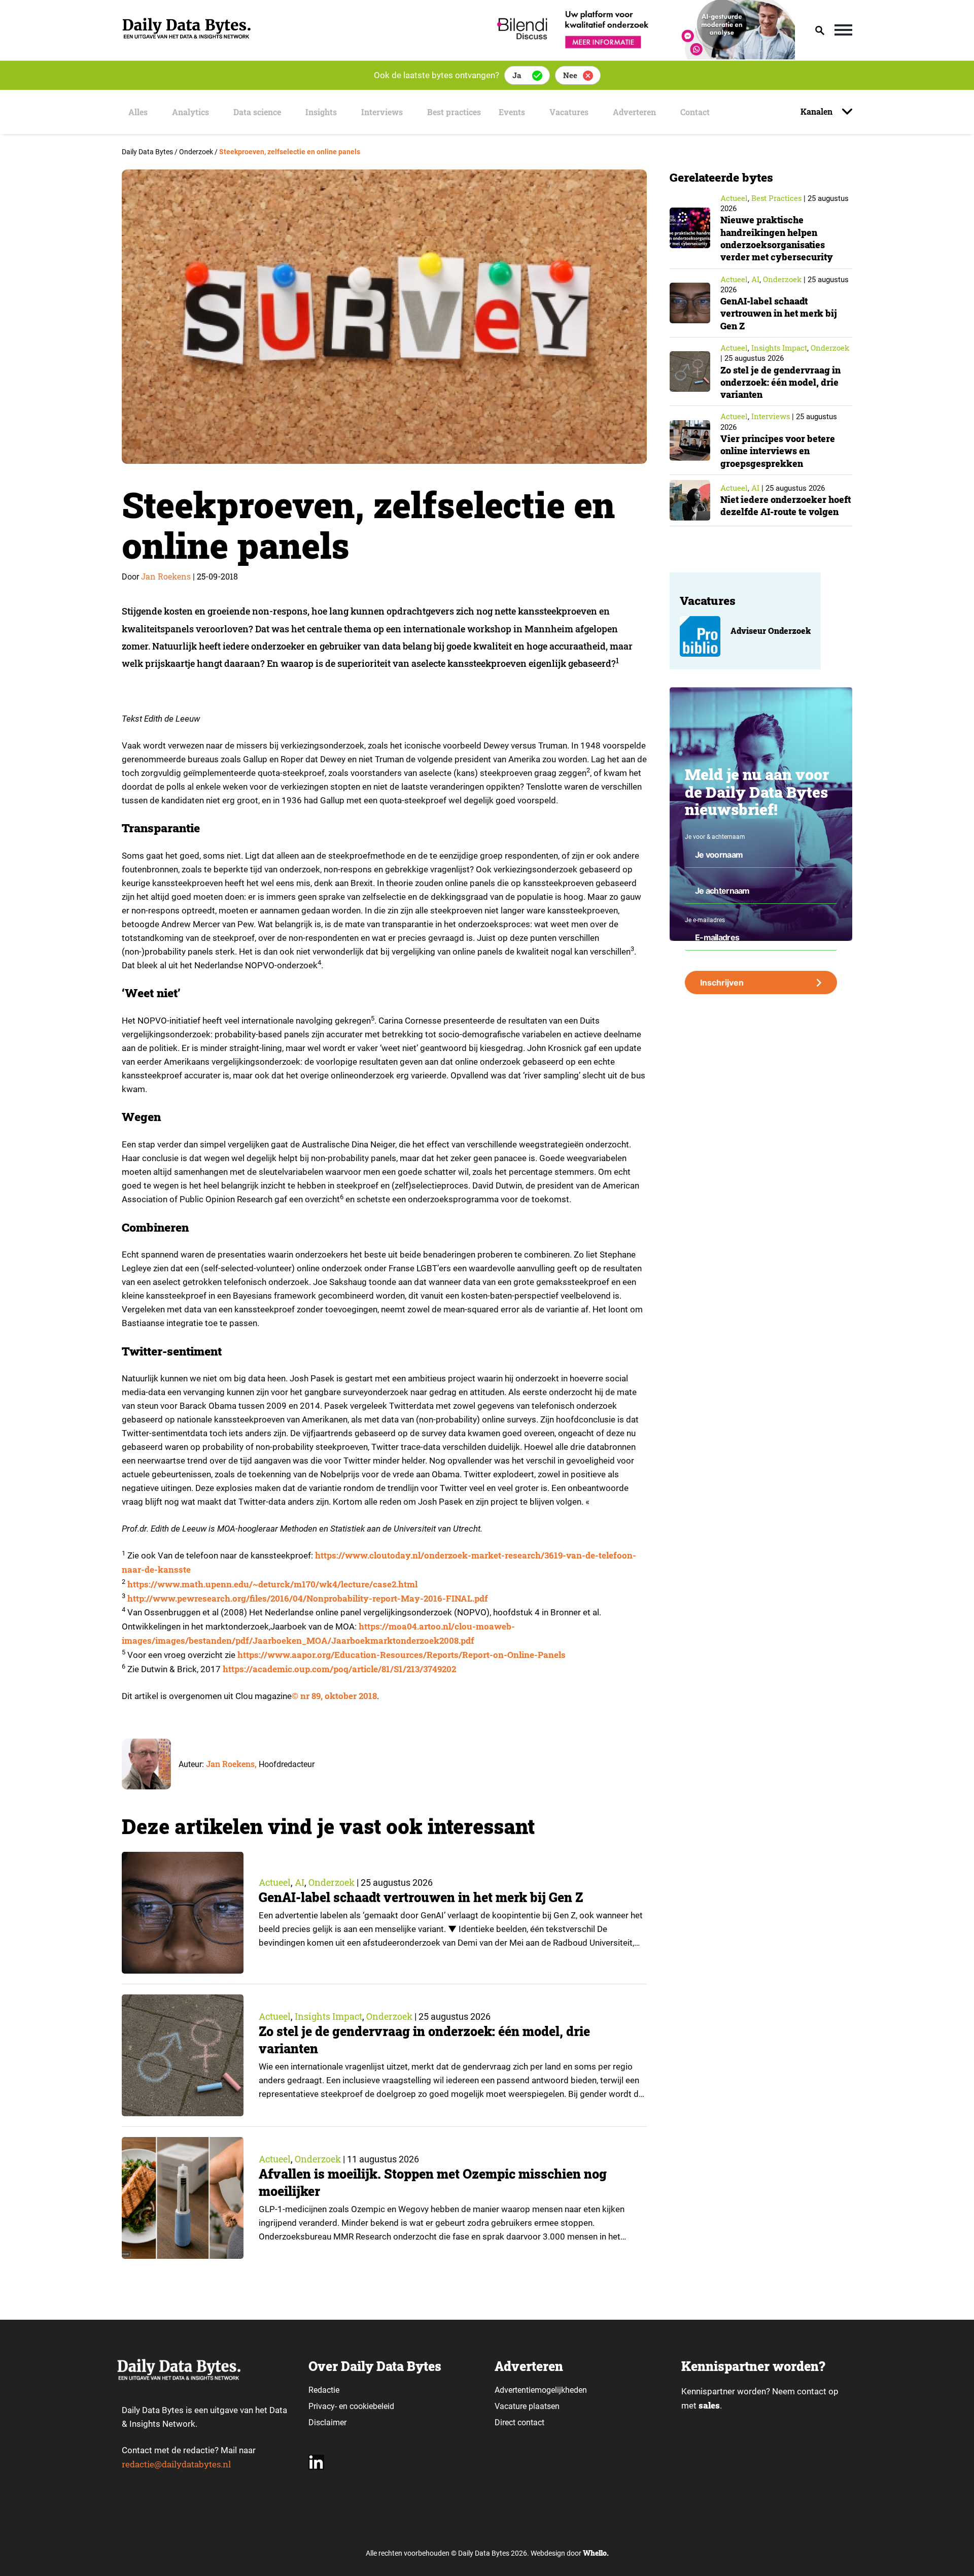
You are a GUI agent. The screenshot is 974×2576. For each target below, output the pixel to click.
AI (300, 1882)
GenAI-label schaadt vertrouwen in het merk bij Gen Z (421, 1897)
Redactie (324, 2390)
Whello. (596, 2553)
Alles (138, 112)
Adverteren (634, 112)
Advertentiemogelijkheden (541, 2390)
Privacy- (323, 2406)
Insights (321, 112)
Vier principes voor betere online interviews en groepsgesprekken (778, 451)
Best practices (454, 112)
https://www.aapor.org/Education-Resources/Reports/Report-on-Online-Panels (402, 1655)
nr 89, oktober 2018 (339, 1696)
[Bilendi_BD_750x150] (643, 56)
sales (709, 2405)
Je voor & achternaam (715, 837)
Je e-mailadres (705, 920)
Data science (257, 112)
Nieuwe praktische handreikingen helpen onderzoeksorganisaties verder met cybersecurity (777, 238)
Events (512, 112)
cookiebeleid (372, 2406)
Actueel (275, 1882)
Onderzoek (332, 1882)
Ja (517, 75)
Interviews (382, 112)
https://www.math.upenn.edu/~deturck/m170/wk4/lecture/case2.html (272, 1584)
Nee (570, 75)
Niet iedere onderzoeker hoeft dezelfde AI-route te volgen (786, 505)
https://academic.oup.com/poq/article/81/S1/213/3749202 (339, 1669)
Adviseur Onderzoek (771, 631)
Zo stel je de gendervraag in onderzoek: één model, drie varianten (780, 382)
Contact (695, 112)
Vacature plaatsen (527, 2406)
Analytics (190, 112)
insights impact (328, 2016)
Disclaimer (327, 2422)
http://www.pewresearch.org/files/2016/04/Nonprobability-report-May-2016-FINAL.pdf (308, 1598)
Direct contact (520, 2422)
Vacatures (569, 112)
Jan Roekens (166, 576)
